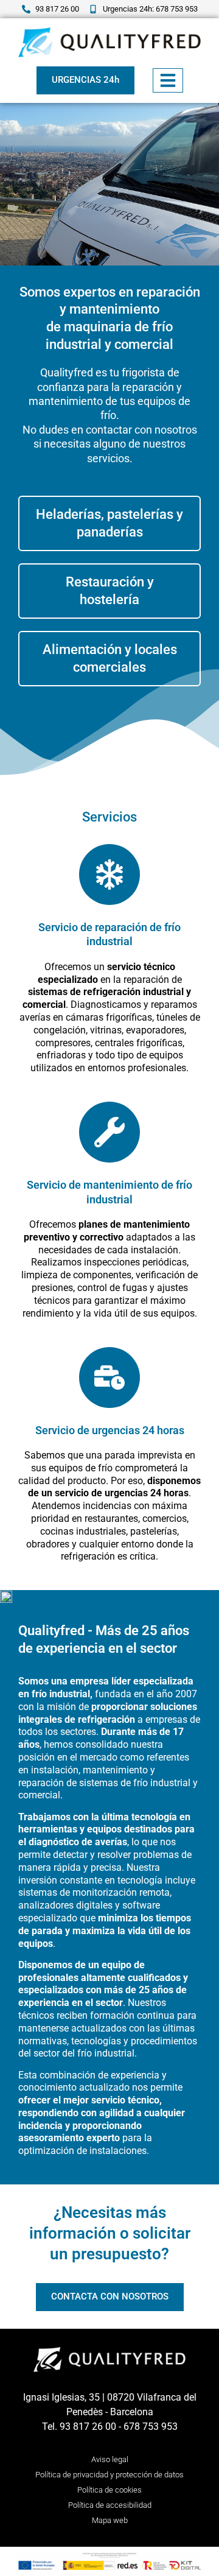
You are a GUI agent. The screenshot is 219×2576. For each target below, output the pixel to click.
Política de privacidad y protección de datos (109, 2475)
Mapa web (110, 2520)
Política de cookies (109, 2490)
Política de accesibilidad (110, 2505)
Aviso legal (110, 2459)
